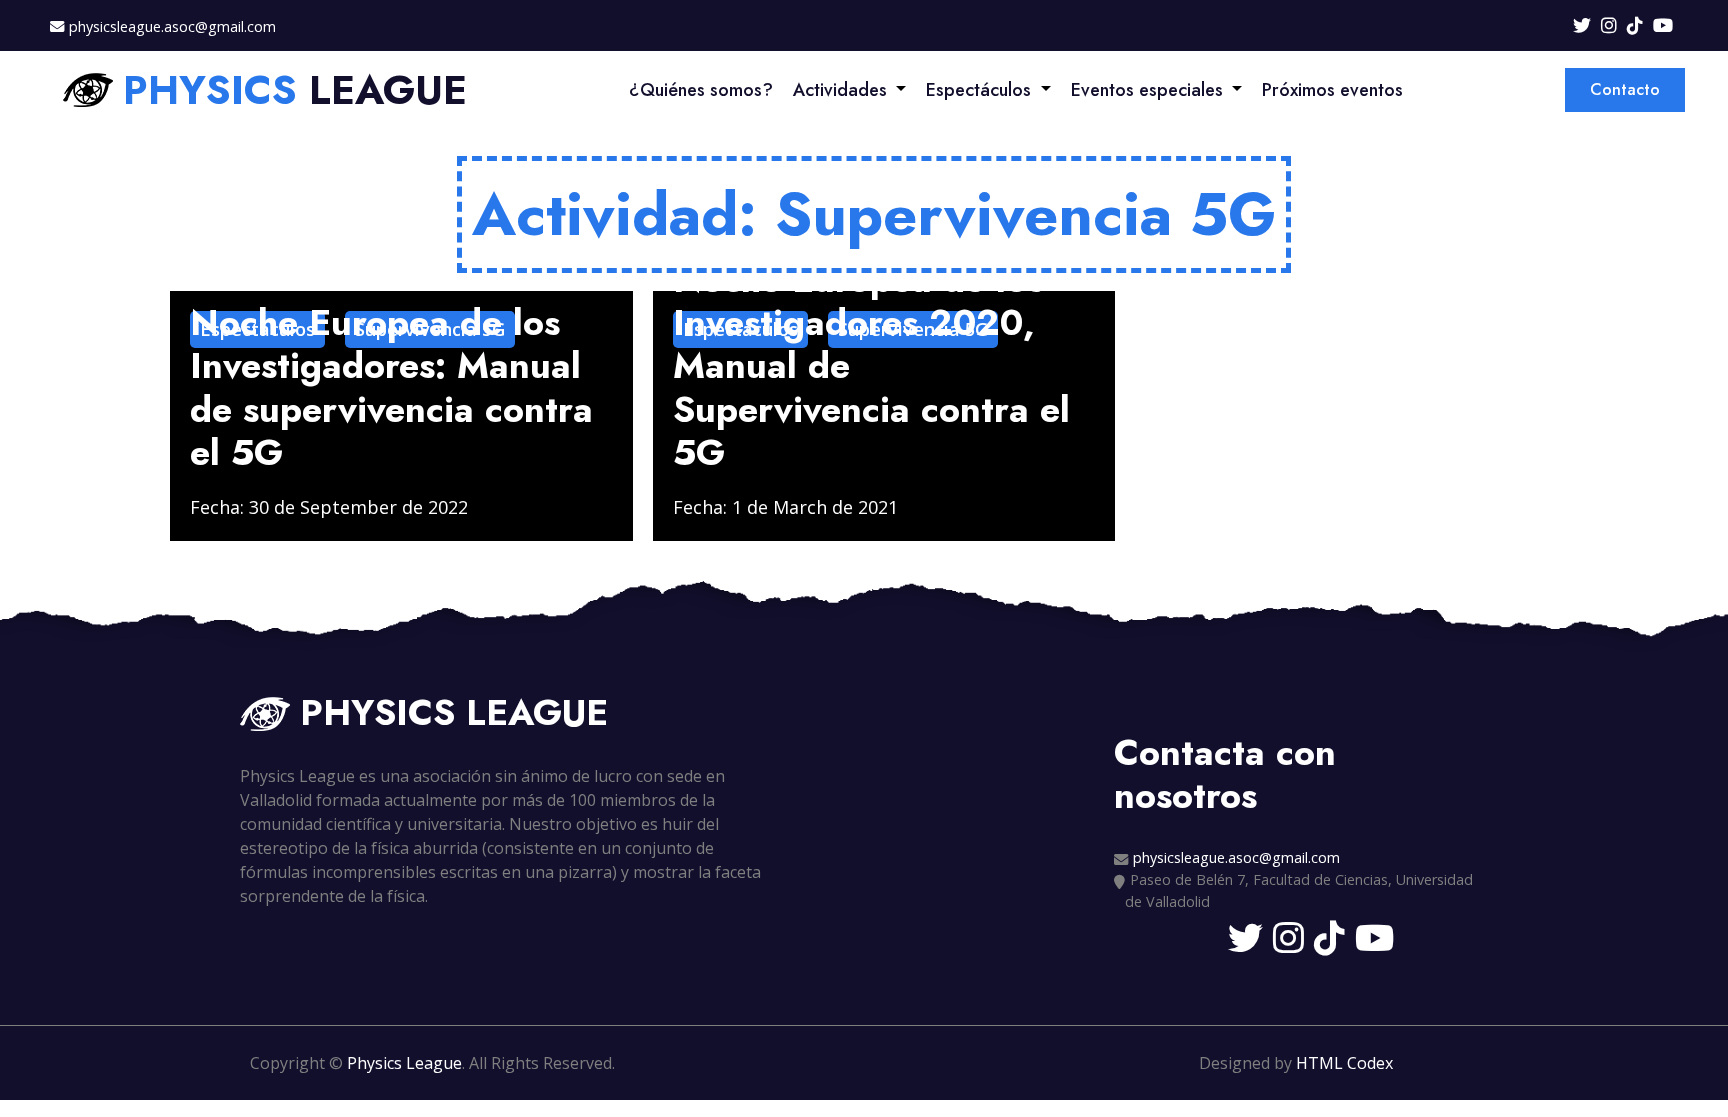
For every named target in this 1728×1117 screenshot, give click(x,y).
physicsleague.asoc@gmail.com (172, 26)
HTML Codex (1344, 1063)
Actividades (840, 90)
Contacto (1625, 89)
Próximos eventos (1332, 90)
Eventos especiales (1147, 90)
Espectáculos (978, 90)
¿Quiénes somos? (701, 90)
